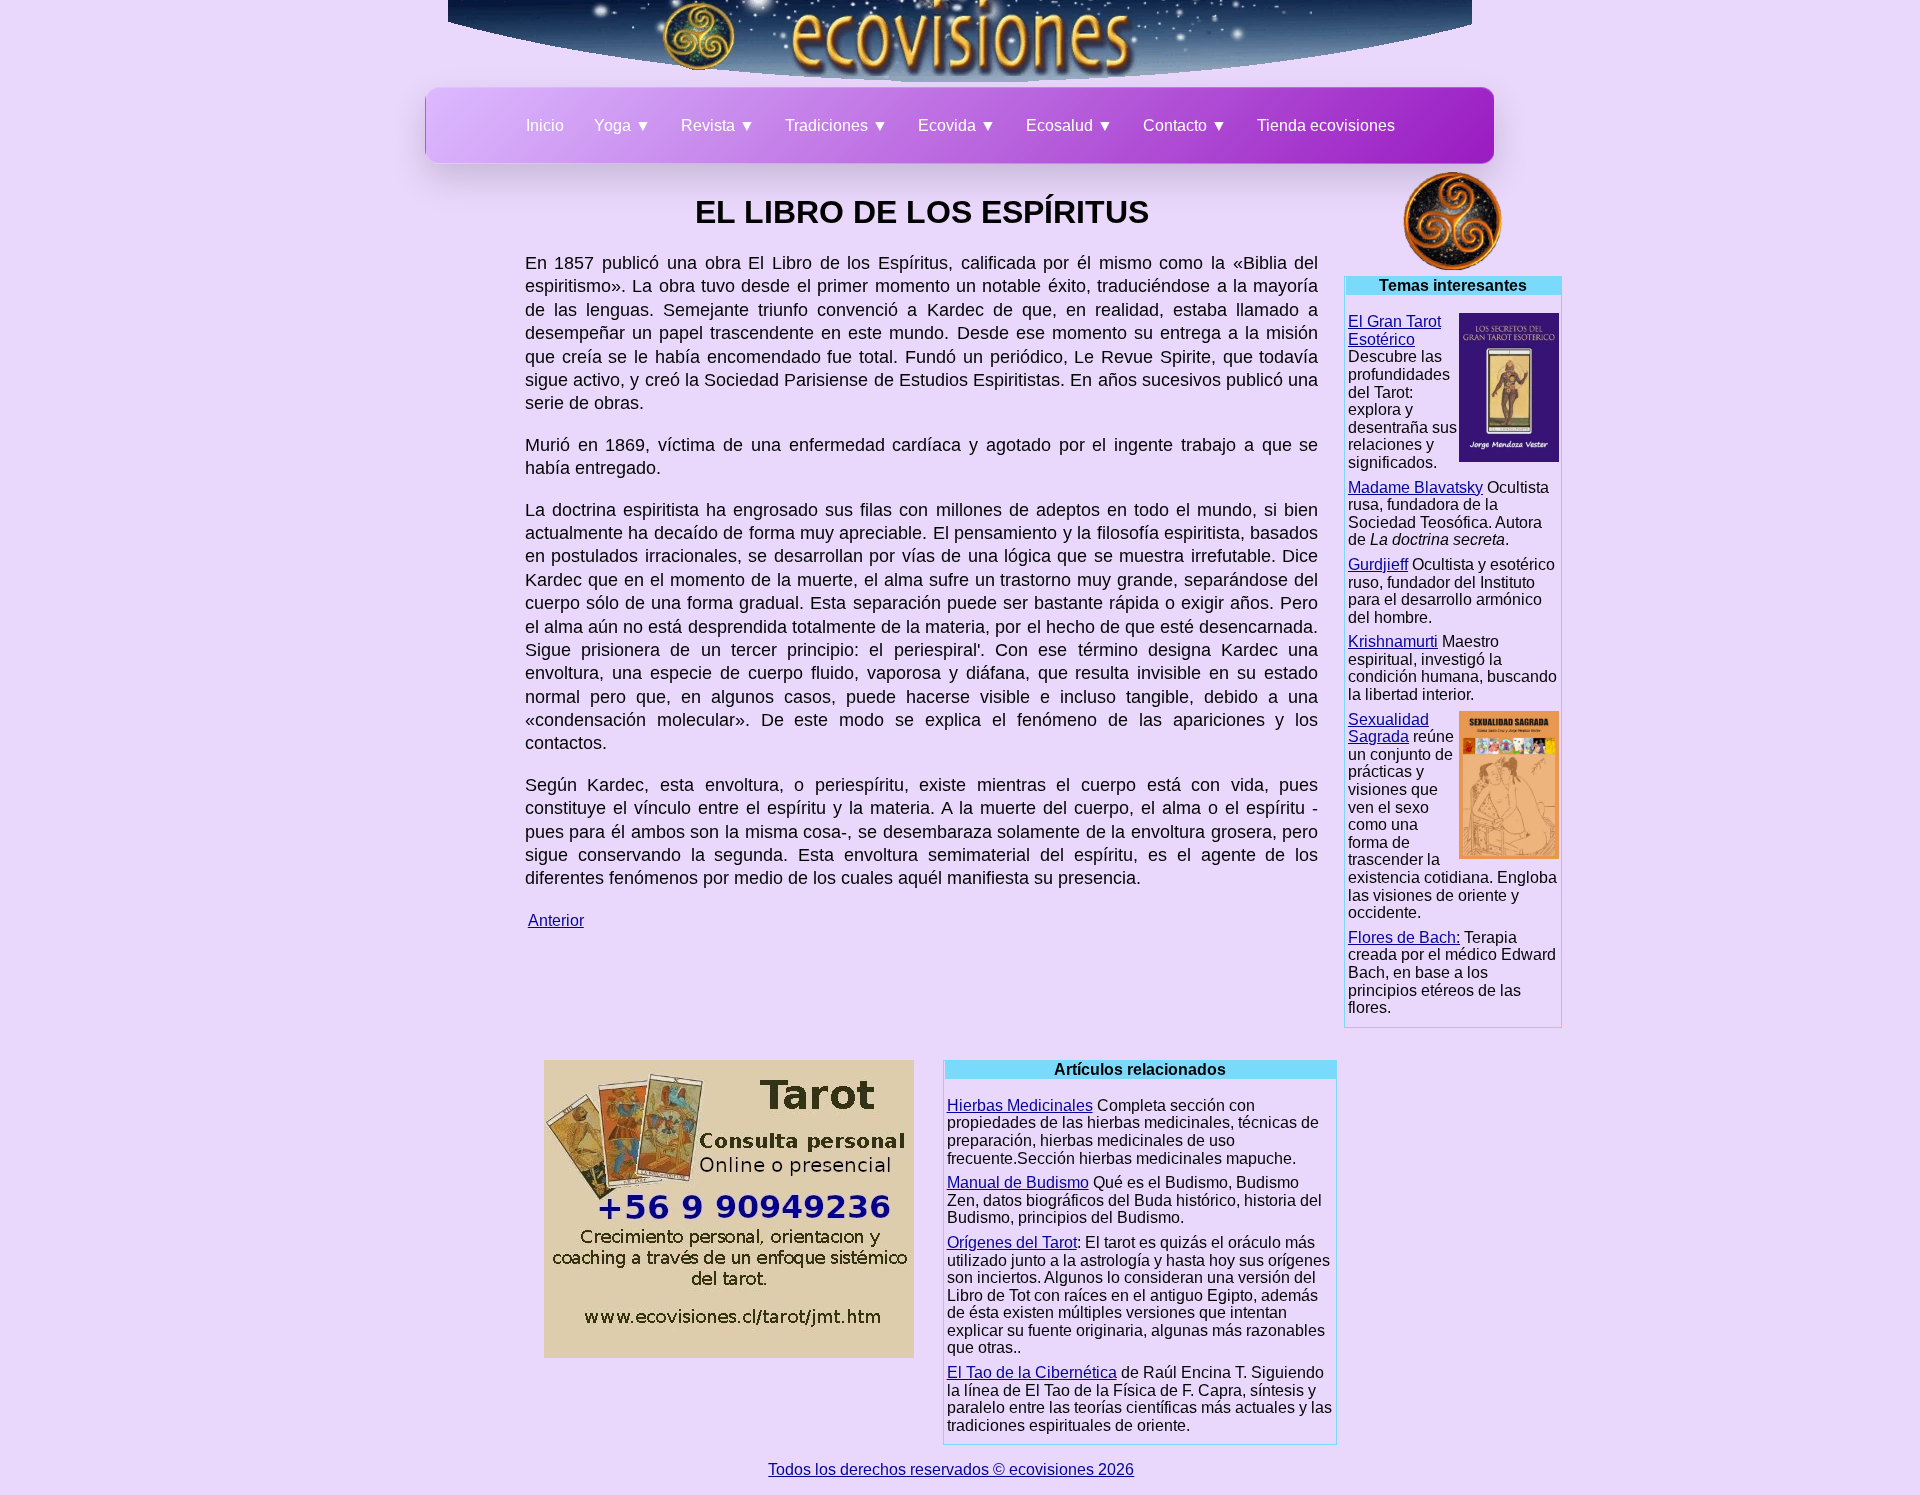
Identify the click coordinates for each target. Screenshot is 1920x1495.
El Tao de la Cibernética (1032, 1372)
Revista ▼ (718, 125)
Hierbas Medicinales (1020, 1105)
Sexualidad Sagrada (1388, 728)
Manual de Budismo (1018, 1182)
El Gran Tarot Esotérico (1394, 330)
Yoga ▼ (622, 125)
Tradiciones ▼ (836, 125)
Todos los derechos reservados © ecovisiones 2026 (951, 1469)
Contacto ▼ (1185, 125)
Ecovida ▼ (957, 125)
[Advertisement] (416, 472)
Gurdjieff (1378, 564)
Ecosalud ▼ (1069, 125)
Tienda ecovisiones (1326, 125)
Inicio (545, 125)
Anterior (556, 920)
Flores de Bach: (1404, 937)
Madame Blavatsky (1415, 487)
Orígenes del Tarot (1012, 1242)
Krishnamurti (1393, 641)
